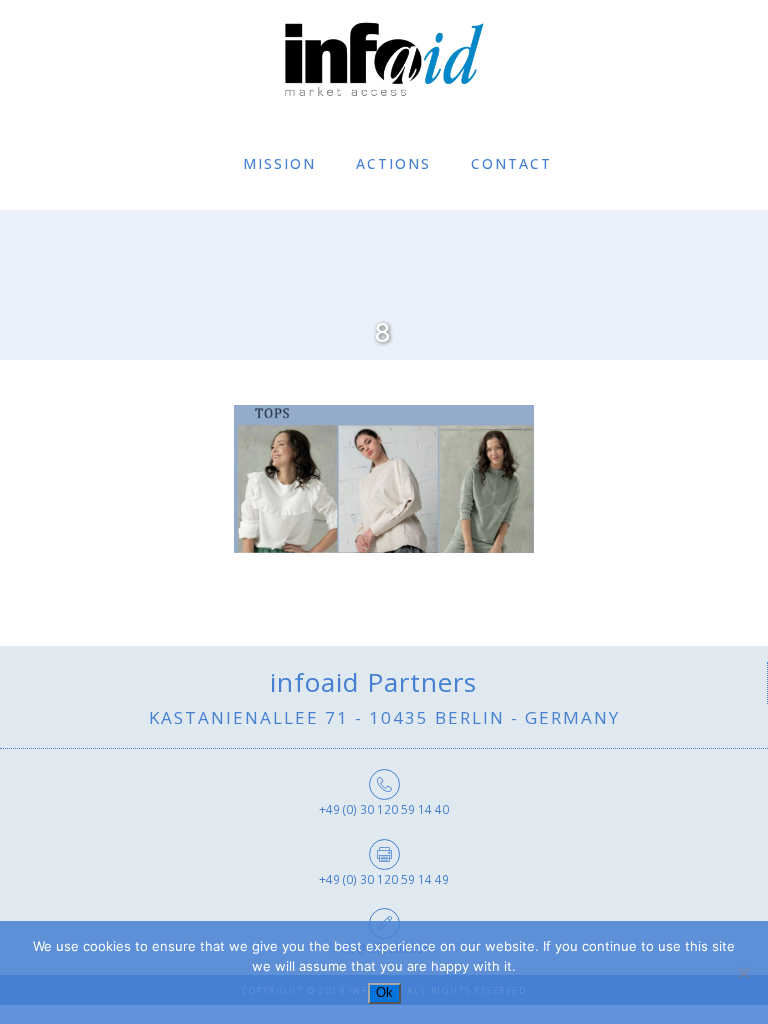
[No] (743, 973)
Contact (511, 163)
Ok (384, 992)
